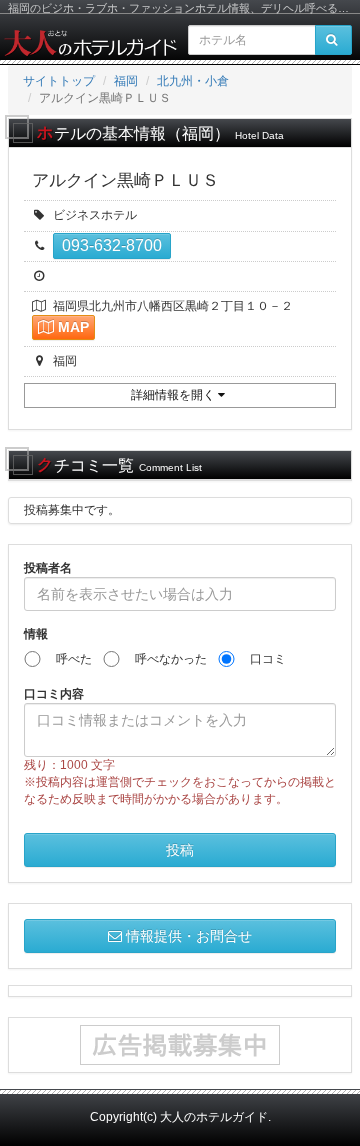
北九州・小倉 (193, 81)
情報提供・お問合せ (189, 936)
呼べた (68, 659)
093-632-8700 (112, 245)
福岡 (126, 81)
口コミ (262, 659)
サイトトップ (59, 81)
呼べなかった (165, 659)
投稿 (180, 850)
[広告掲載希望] (180, 1045)
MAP (73, 327)
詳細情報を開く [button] (174, 395)
